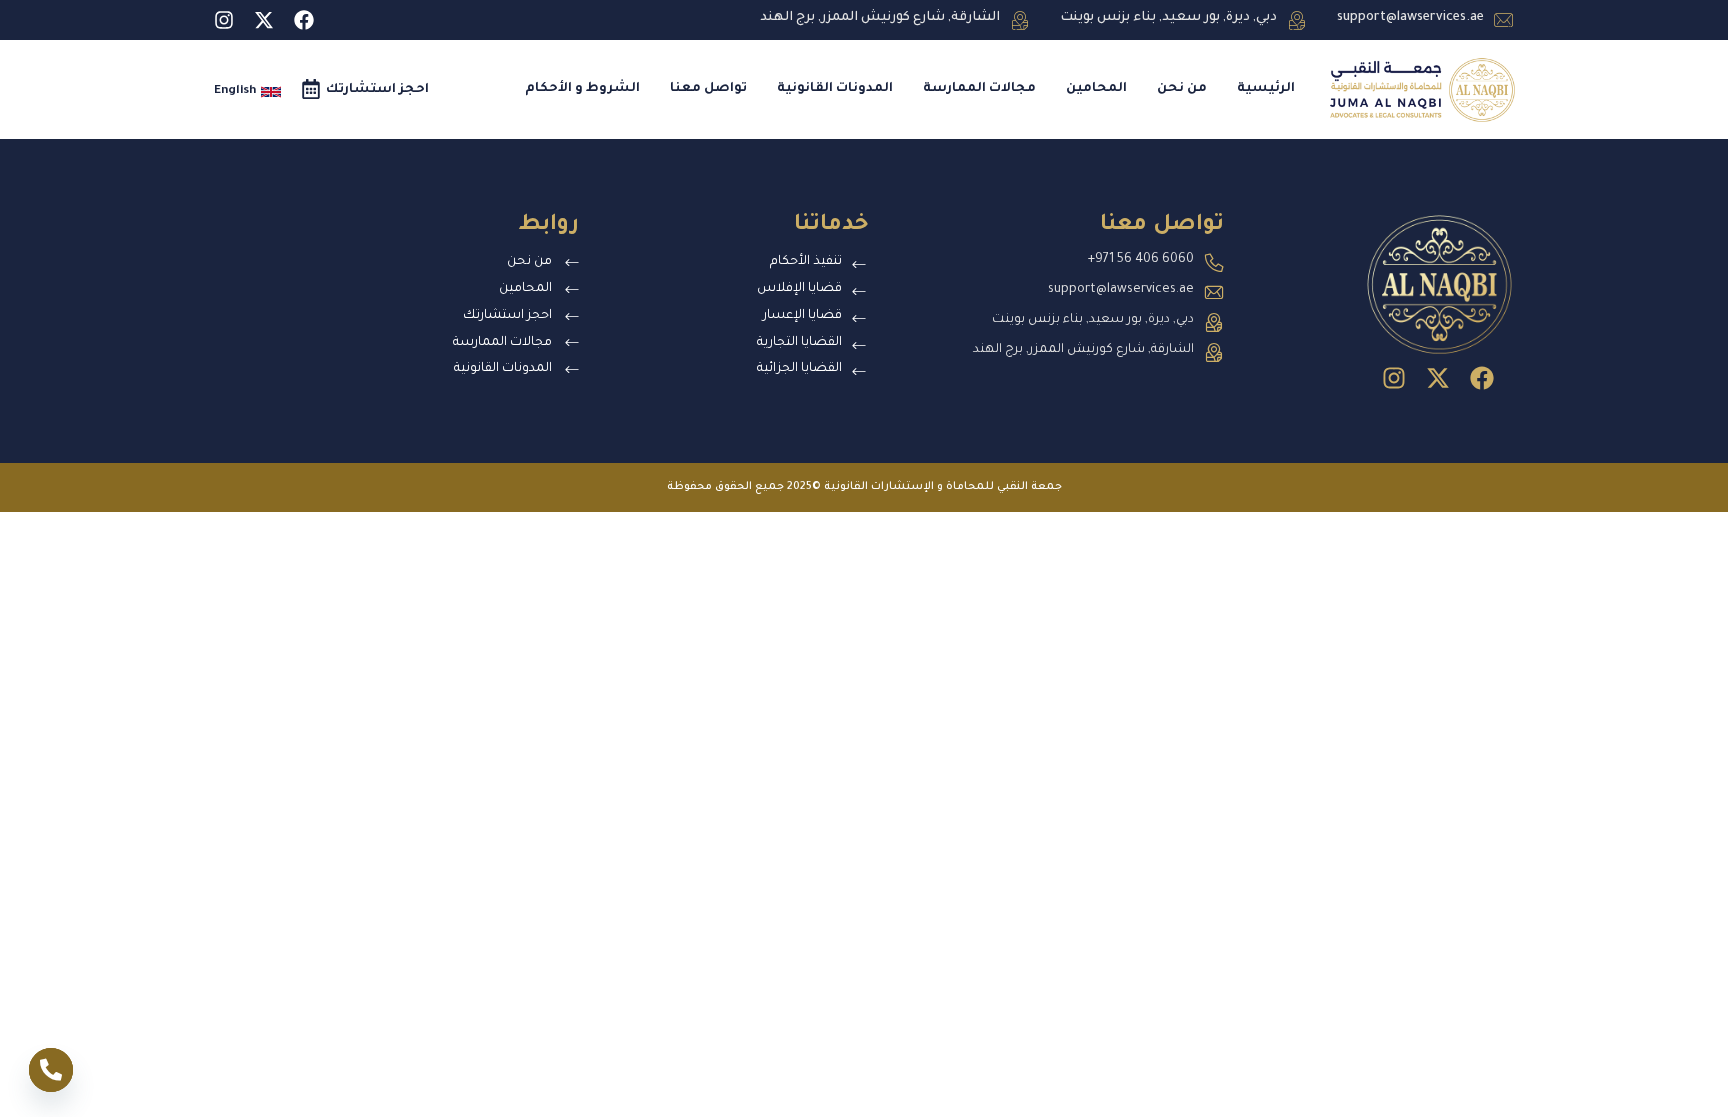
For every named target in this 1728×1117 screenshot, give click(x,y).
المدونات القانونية (835, 89)
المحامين (1096, 89)
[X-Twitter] (264, 20)
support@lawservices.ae (1410, 18)
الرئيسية (1266, 89)
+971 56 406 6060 (1141, 260)
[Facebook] (304, 20)
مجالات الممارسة (979, 89)
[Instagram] (224, 20)
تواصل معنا (708, 89)
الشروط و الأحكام (582, 89)
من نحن (1182, 89)
